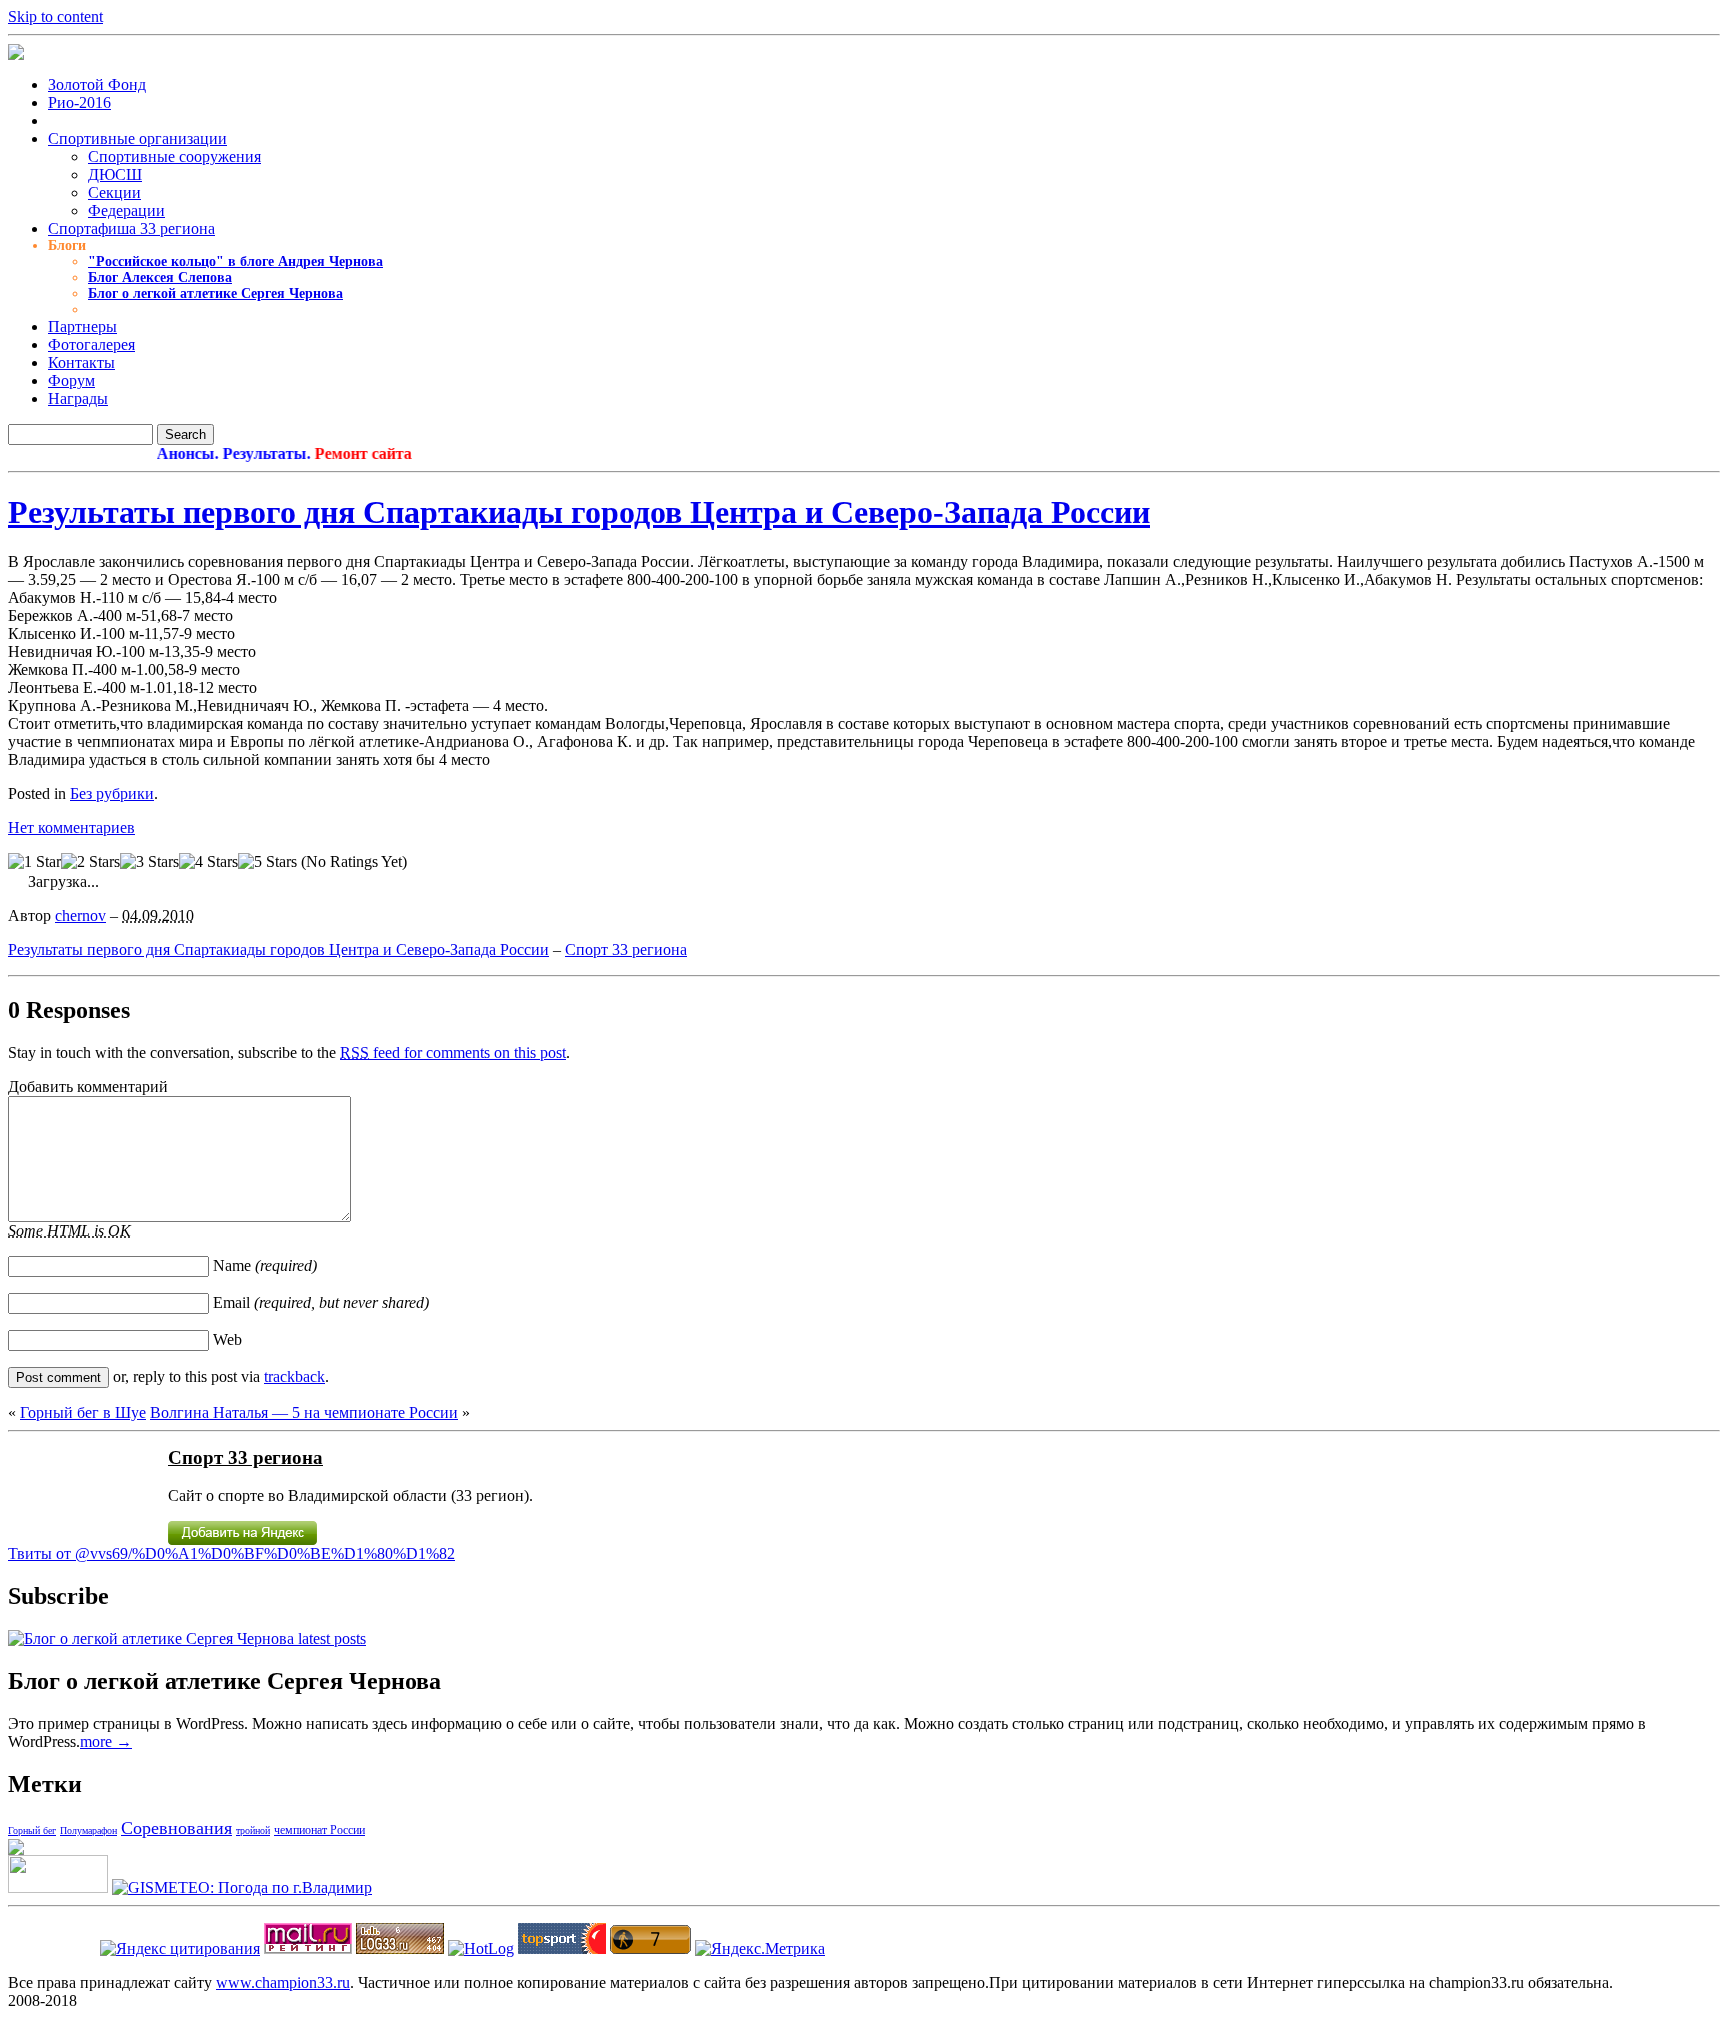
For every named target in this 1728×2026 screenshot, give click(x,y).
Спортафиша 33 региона (131, 228)
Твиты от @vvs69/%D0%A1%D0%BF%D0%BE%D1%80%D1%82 (231, 1553)
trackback (294, 1376)
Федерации (126, 210)
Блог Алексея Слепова (160, 277)
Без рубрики (112, 793)
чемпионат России (319, 1830)
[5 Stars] (267, 862)
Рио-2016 (79, 102)
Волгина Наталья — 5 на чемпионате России (304, 1412)
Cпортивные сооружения (174, 156)
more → (106, 1741)
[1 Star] (34, 862)
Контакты (81, 362)
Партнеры (82, 326)
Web (227, 1339)
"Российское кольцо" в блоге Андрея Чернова (235, 261)
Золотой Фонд (97, 84)
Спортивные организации (137, 138)
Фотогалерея (91, 344)
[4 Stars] (208, 862)
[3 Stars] (149, 862)
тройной (253, 1830)
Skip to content (55, 16)
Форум (71, 380)
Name (265, 1265)
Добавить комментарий (88, 1086)
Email (321, 1302)
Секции (114, 192)
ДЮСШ (115, 174)
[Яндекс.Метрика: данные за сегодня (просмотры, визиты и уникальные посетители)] (760, 1949)
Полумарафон (88, 1830)
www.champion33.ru (283, 1982)
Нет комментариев (71, 827)
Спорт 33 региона (626, 949)
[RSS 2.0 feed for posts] (187, 1638)
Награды (78, 398)
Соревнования (176, 1828)
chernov (80, 915)
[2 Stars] (90, 862)
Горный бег (32, 1830)
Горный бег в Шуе (83, 1412)
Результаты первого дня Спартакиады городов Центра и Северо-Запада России (579, 512)
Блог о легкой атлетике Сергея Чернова (215, 293)
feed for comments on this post (453, 1052)
